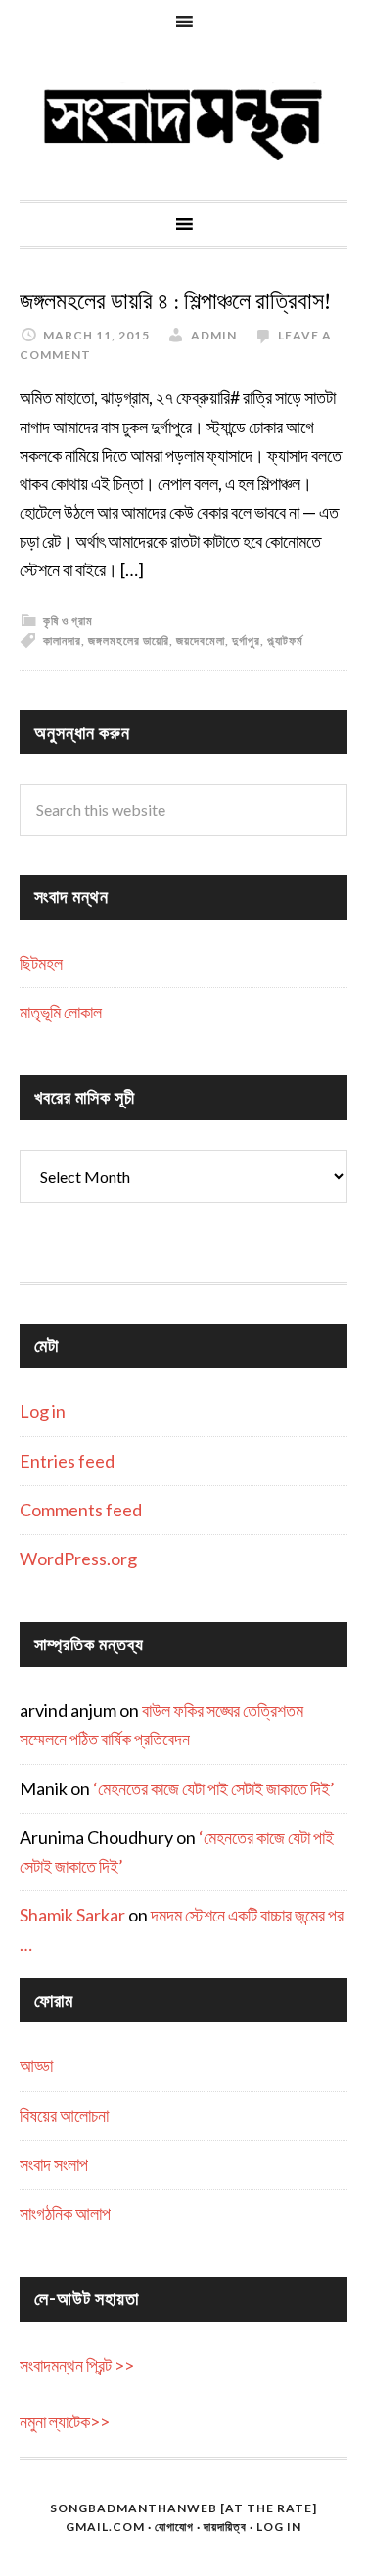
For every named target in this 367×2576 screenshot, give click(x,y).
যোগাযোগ (174, 2527)
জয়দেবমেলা (201, 640)
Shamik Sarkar (72, 1915)
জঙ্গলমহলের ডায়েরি (129, 640)
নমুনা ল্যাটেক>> (65, 2421)
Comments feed (81, 1510)
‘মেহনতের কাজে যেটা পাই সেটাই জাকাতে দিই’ (214, 1788)
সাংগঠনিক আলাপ (65, 2213)
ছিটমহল (41, 963)
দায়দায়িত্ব (225, 2527)
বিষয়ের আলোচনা (64, 2115)
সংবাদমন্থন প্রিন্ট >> (77, 2365)
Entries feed (67, 1461)
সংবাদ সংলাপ (54, 2164)
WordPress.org (78, 1559)
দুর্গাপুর (246, 640)
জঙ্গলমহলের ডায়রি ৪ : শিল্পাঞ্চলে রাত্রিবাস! (175, 301)
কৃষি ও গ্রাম (68, 621)
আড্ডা (36, 2065)
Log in (43, 1411)
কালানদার (62, 640)
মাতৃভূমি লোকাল (61, 1012)
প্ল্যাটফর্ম (285, 640)
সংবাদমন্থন (183, 121)
